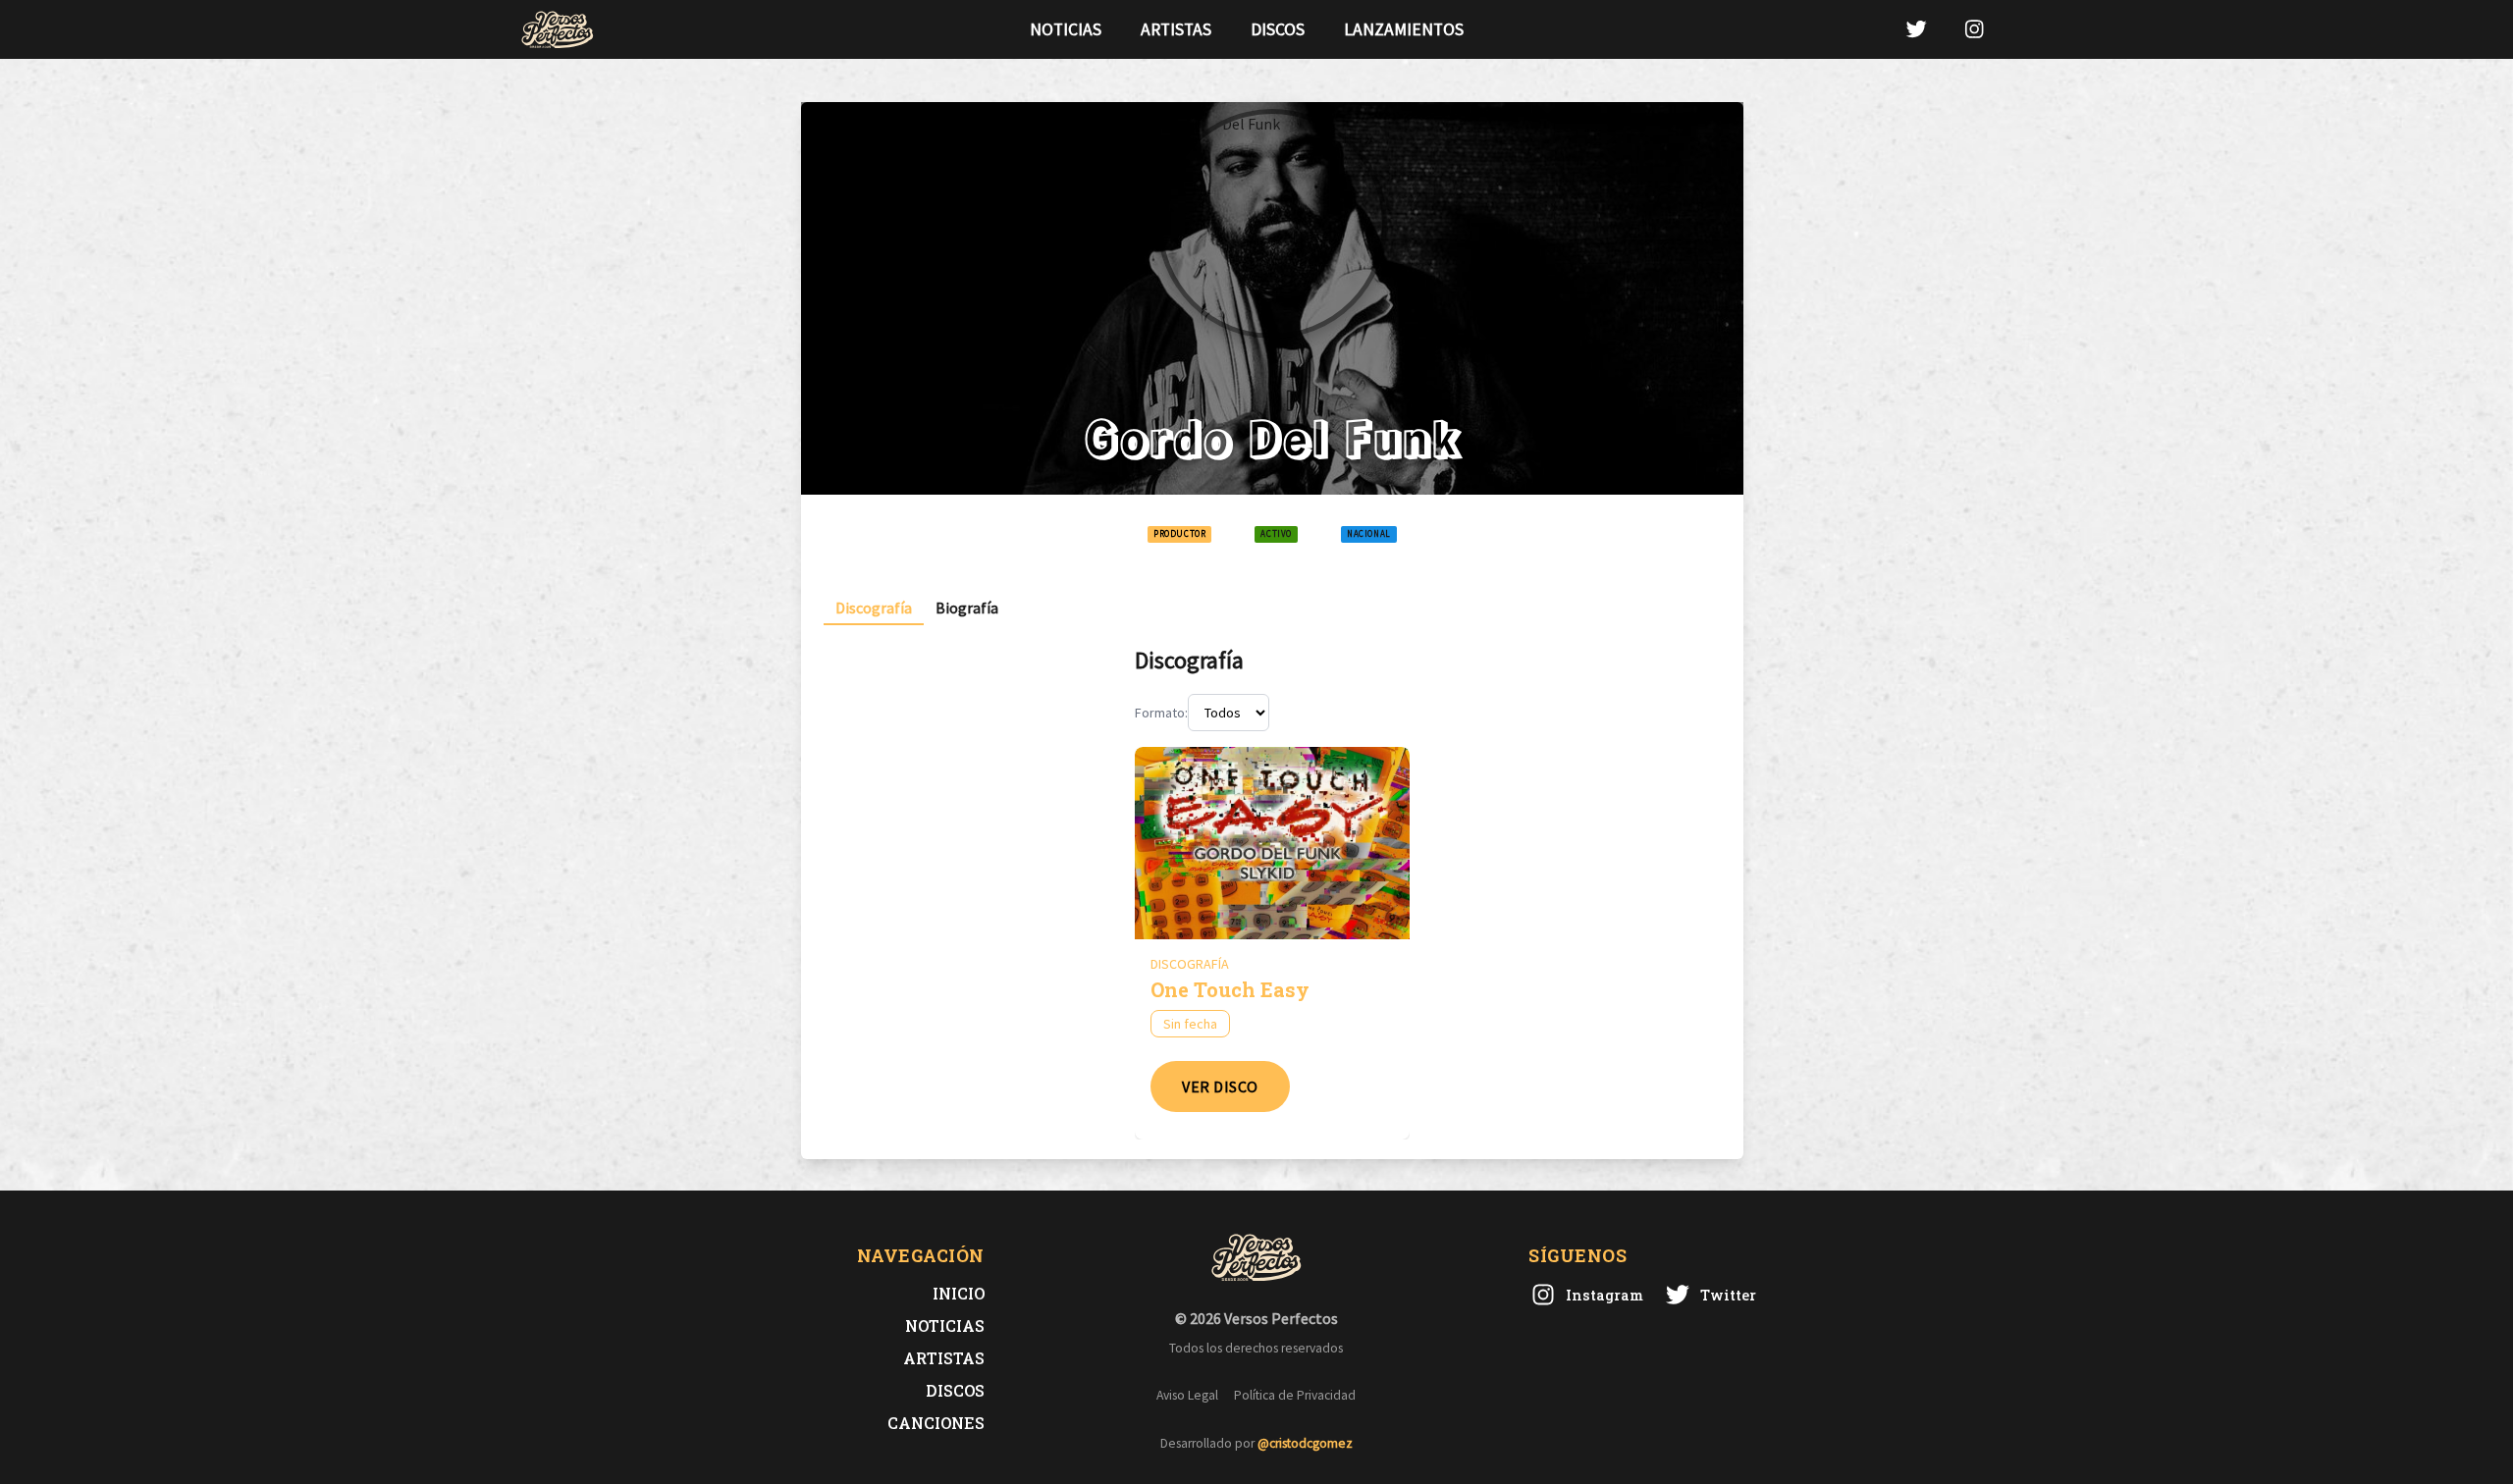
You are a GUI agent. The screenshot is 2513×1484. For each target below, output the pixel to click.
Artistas (1176, 29)
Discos (1278, 29)
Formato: (1161, 713)
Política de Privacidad (1295, 1395)
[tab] (874, 608)
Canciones (936, 1423)
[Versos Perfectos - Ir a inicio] (558, 29)
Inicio (959, 1293)
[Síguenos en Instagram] (1974, 29)
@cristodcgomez (1305, 1443)
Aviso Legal (1187, 1395)
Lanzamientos (1404, 29)
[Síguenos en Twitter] (1916, 29)
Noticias (1066, 29)
